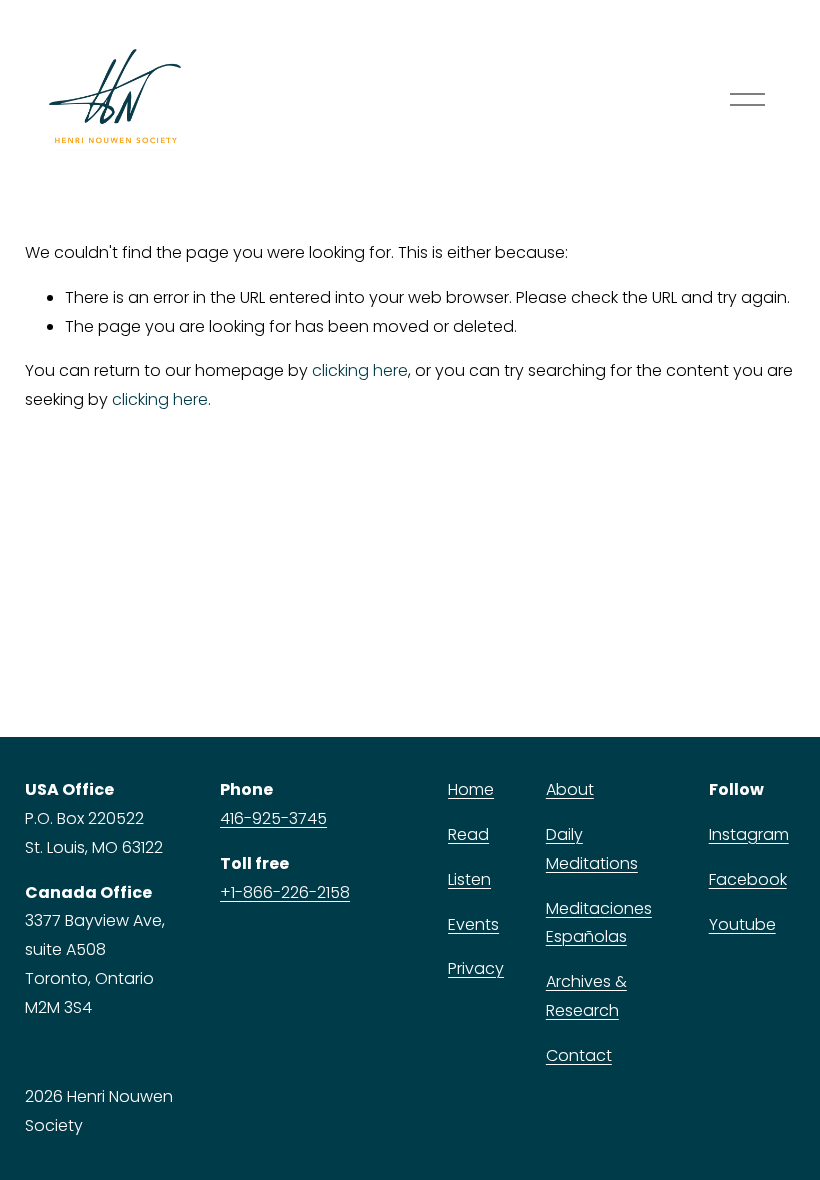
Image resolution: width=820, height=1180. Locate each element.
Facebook (748, 879)
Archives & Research (586, 996)
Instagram (749, 834)
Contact (579, 1055)
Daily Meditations (592, 849)
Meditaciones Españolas (599, 923)
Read (468, 834)
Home (471, 789)
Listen (469, 879)
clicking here (360, 370)
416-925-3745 (273, 818)
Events (473, 924)
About (570, 789)
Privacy (476, 968)
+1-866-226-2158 (285, 892)
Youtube (742, 924)
